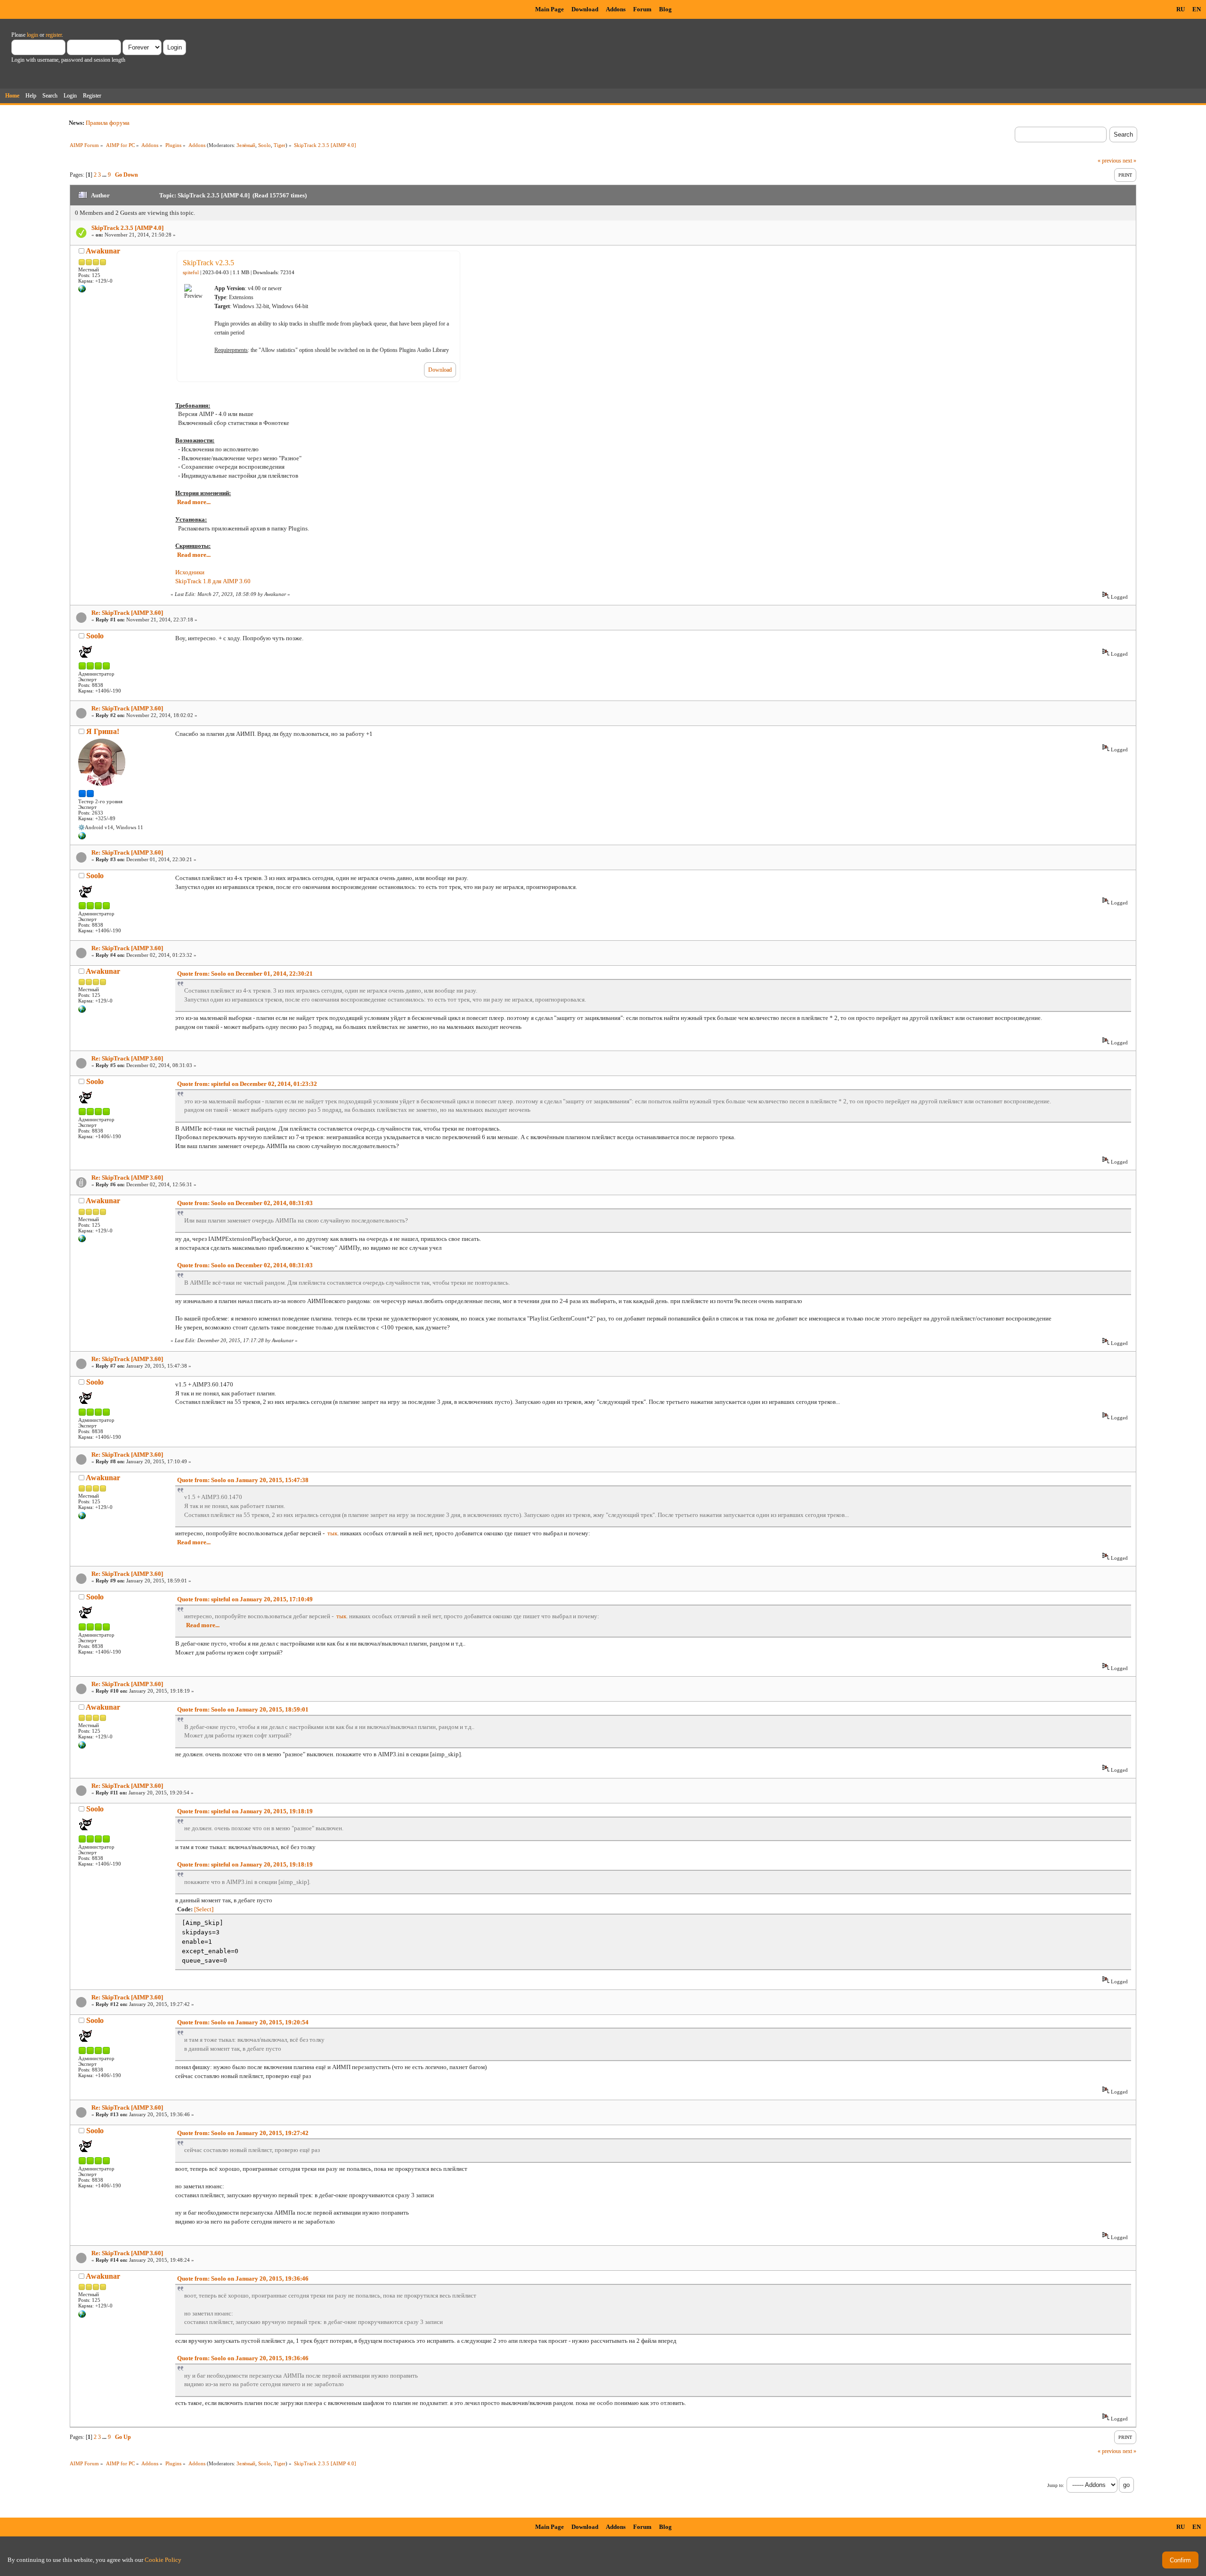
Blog (665, 9)
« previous (1109, 161)
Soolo (265, 145)
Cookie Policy (163, 2560)
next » (1129, 161)
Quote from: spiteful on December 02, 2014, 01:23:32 (247, 1084)
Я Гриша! (103, 731)
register (54, 35)
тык (332, 1533)
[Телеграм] (82, 838)
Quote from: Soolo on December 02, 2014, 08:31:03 (245, 1203)
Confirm (1180, 2560)
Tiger (280, 145)
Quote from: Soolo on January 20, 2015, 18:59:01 (243, 1709)
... (105, 175)
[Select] (204, 1909)
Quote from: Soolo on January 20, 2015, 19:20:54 (243, 2022)
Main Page (550, 9)
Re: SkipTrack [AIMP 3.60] (127, 613)
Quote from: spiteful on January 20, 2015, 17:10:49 (245, 1599)
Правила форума (108, 123)
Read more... (194, 502)
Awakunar (103, 251)
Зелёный (246, 145)
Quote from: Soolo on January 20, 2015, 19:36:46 (243, 2278)
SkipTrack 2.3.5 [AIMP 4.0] (127, 228)
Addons (616, 9)
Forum (642, 9)
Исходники (190, 572)
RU (1181, 9)
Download (585, 9)
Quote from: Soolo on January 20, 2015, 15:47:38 (243, 1480)
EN (1197, 9)
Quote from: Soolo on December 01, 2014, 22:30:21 (245, 974)
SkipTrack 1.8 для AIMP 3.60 (213, 581)
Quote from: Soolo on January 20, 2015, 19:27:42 (243, 2133)
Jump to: (1056, 2485)
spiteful (191, 273)
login (33, 35)
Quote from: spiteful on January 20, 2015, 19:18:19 (245, 1811)
